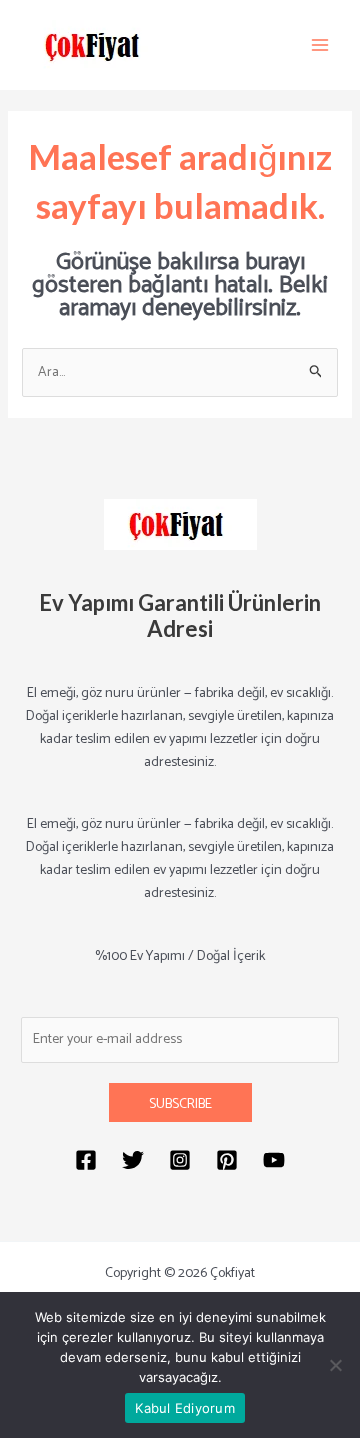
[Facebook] (86, 1160)
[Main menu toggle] (320, 45)
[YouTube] (274, 1160)
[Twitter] (133, 1160)
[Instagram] (180, 1160)
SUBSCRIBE (180, 1104)
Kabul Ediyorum (185, 1408)
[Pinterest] (227, 1160)
